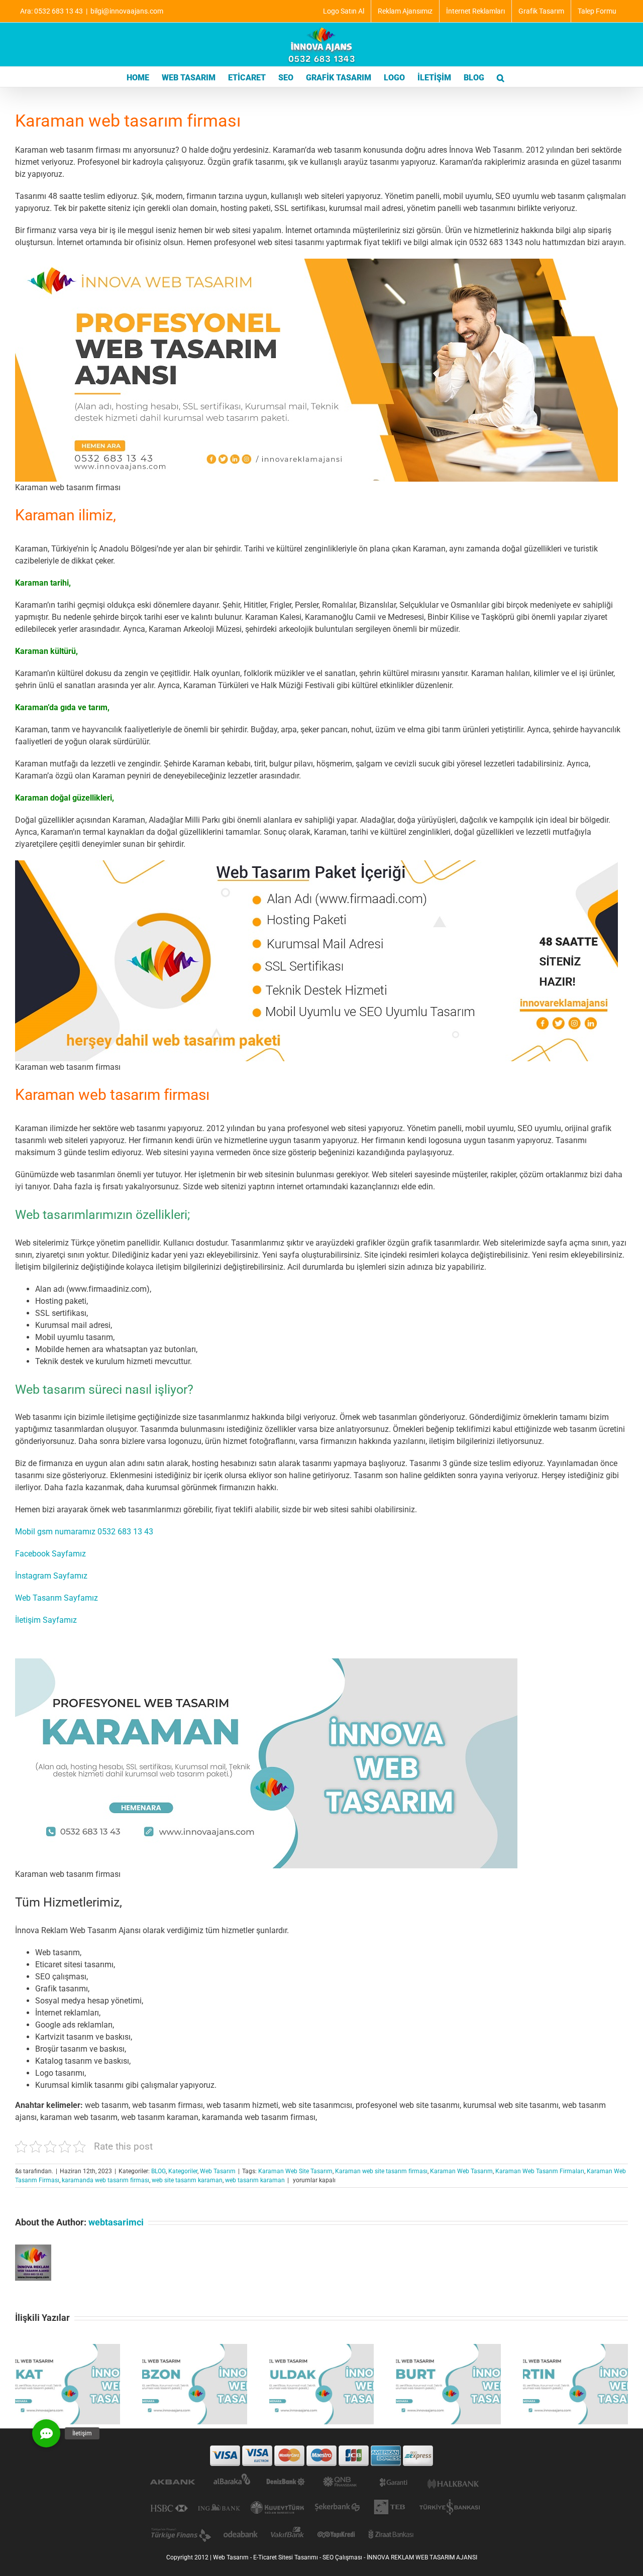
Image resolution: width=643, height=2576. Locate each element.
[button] (501, 77)
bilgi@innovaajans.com (127, 11)
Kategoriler (183, 2171)
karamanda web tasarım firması (105, 2180)
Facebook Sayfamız (50, 1554)
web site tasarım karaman (187, 2180)
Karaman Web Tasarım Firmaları (540, 2171)
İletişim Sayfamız (46, 1620)
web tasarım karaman (255, 2180)
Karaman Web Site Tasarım (295, 2171)
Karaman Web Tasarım (461, 2171)
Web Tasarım (218, 2171)
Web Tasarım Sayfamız (57, 1598)
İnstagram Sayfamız (51, 1576)
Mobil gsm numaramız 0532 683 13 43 (84, 1532)
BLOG (158, 2171)
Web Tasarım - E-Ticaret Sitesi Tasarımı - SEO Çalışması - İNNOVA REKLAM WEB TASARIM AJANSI (345, 2557)
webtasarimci (116, 2222)
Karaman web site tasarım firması (381, 2171)
